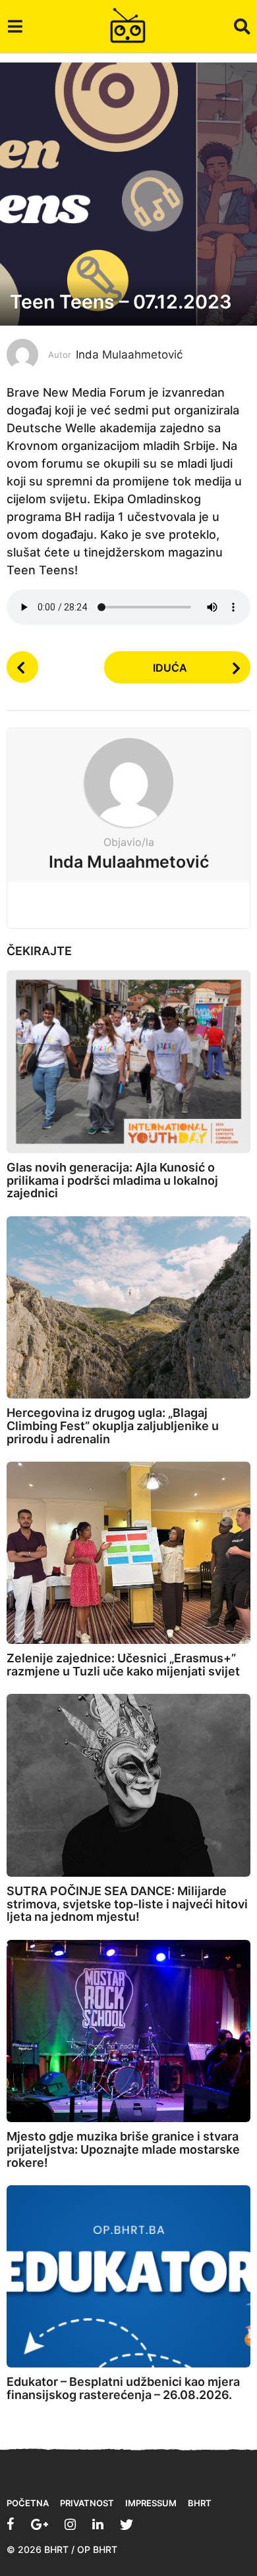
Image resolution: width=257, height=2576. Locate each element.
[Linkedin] (98, 2524)
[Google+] (40, 2524)
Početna (28, 2503)
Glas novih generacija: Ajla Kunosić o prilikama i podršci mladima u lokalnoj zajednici (112, 1180)
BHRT (200, 2503)
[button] (15, 26)
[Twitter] (127, 2524)
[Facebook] (11, 2524)
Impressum (151, 2503)
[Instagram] (70, 2524)
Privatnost (87, 2503)
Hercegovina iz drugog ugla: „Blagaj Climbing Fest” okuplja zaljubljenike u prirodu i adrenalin (113, 1426)
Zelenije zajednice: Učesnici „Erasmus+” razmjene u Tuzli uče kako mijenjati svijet (123, 1665)
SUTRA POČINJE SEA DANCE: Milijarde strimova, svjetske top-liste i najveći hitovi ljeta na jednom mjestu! (127, 1904)
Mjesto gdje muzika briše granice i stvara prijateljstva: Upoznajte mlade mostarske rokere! (123, 2149)
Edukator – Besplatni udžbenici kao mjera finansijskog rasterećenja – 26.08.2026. (123, 2388)
